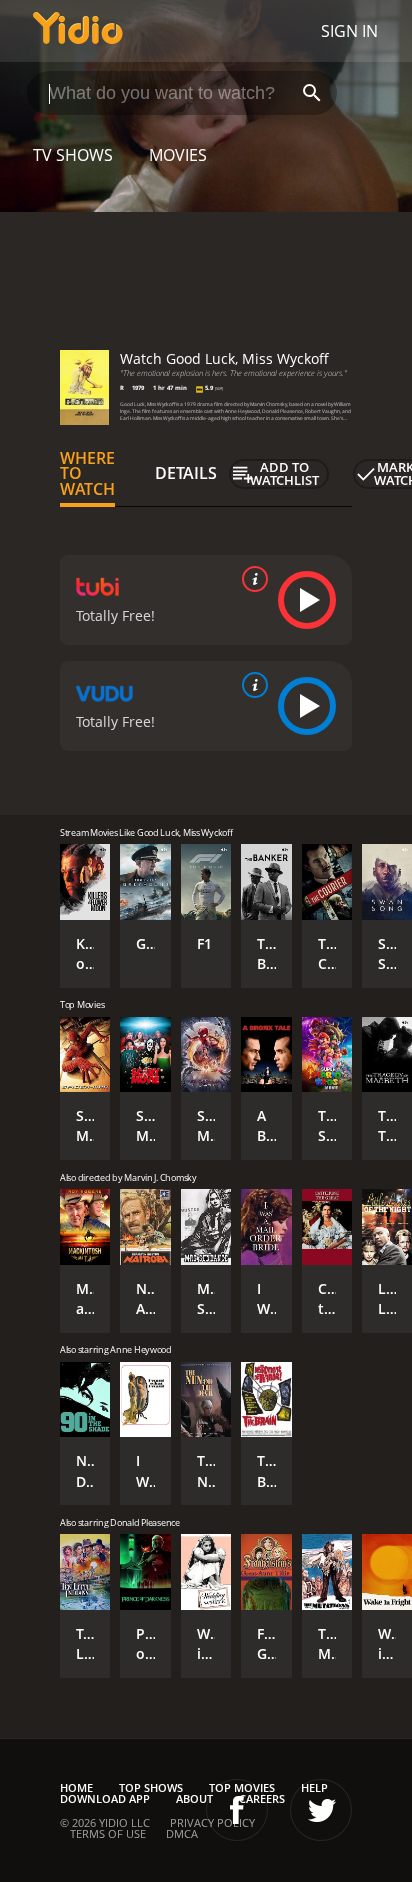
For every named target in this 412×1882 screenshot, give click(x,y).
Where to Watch (87, 474)
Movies (178, 155)
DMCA (182, 1833)
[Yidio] (78, 31)
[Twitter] (321, 1810)
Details (186, 473)
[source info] (251, 579)
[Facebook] (237, 1810)
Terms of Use (108, 1833)
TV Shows (73, 155)
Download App (105, 1798)
